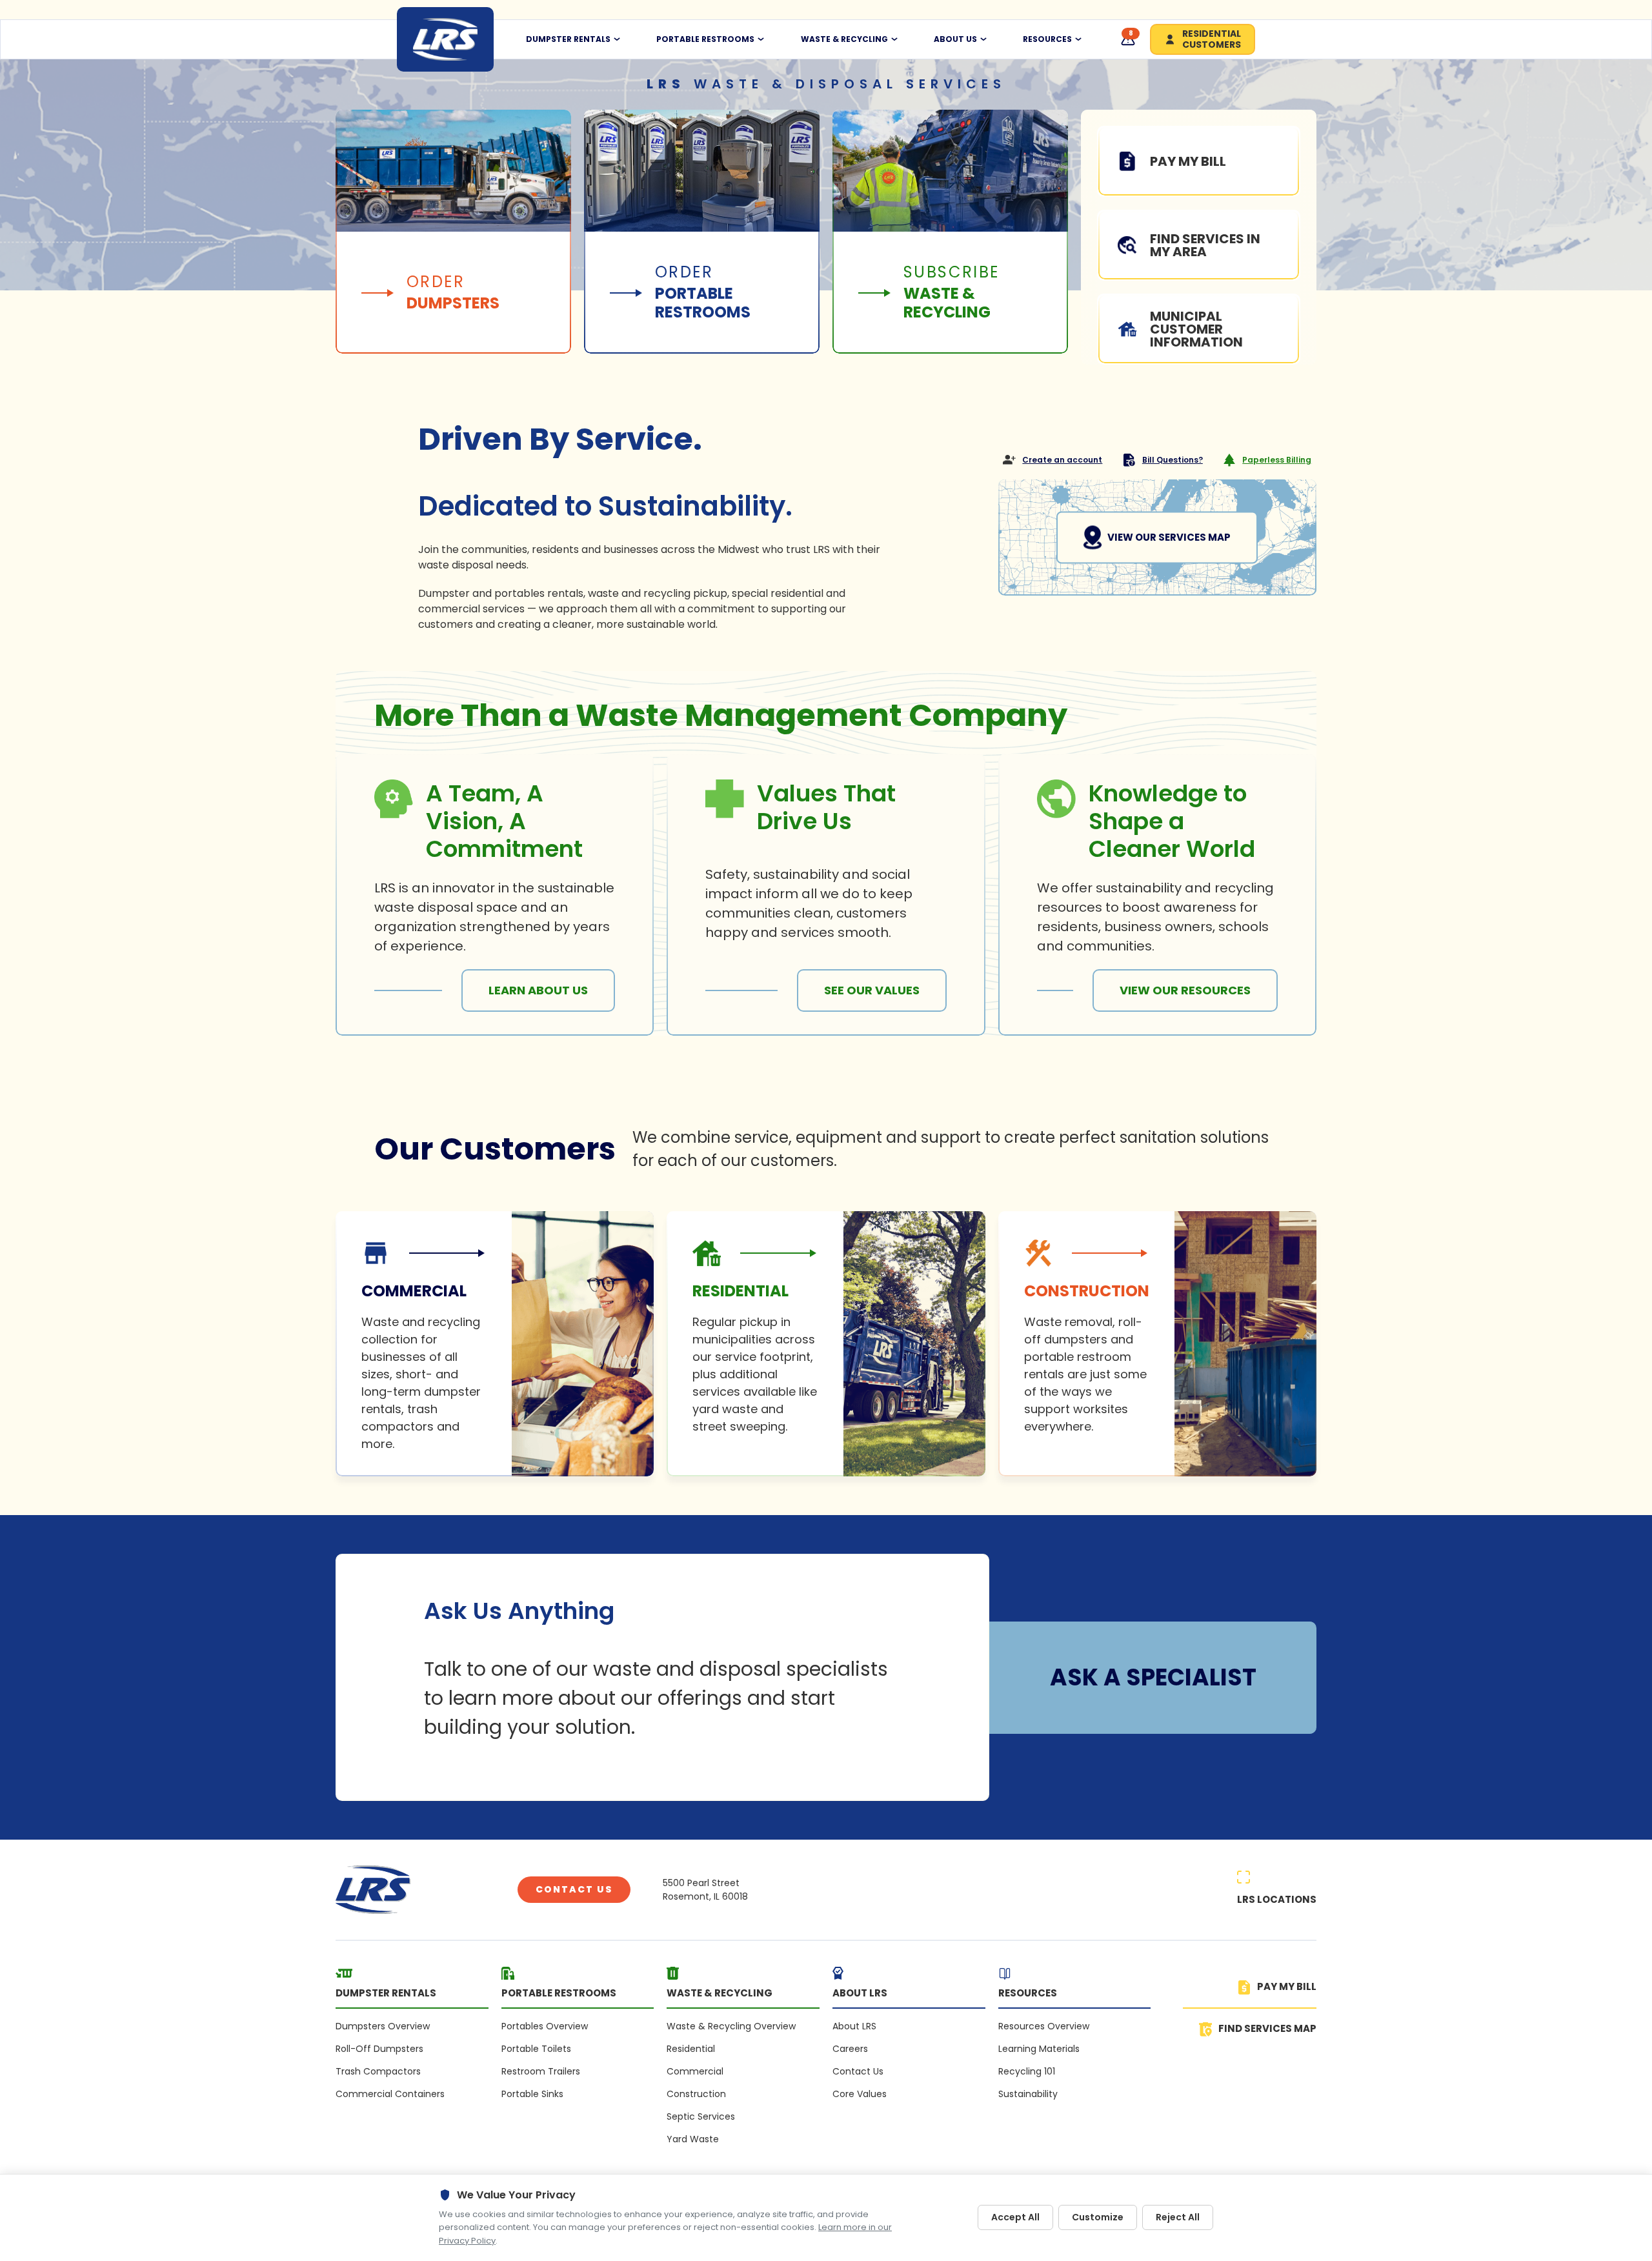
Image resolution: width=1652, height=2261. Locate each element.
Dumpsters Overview (383, 2026)
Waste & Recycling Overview (731, 2026)
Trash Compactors (378, 2071)
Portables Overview (545, 2026)
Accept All (1015, 2217)
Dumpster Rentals (568, 39)
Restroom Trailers (541, 2071)
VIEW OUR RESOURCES (1185, 990)
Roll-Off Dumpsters (379, 2049)
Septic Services (701, 2116)
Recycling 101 (1027, 2071)
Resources (1047, 39)
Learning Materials (1039, 2049)
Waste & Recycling (844, 39)
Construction (696, 2094)
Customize (1098, 2217)
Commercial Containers (390, 2094)
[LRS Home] (445, 39)
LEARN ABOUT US (538, 990)
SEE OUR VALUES (872, 990)
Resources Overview (1044, 2026)
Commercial (695, 2071)
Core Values (860, 2094)
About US (955, 39)
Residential (691, 2049)
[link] (495, 1344)
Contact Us (574, 1889)
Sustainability (1028, 2094)
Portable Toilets (536, 2049)
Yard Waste (693, 2139)
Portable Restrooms (705, 39)
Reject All (1178, 2217)
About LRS (854, 2026)
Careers (850, 2049)
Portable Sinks (532, 2094)
